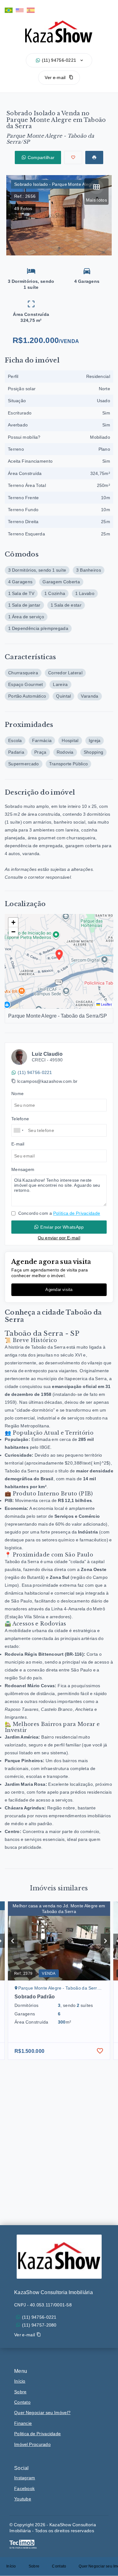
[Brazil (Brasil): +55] (19, 1130)
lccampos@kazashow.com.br (47, 1081)
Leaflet (106, 1004)
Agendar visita (59, 1290)
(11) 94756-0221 (59, 60)
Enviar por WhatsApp (62, 1227)
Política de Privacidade (77, 1213)
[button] (13, 922)
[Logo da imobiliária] (59, 2257)
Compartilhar (41, 157)
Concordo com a (59, 1213)
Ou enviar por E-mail (59, 1238)
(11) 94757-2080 (39, 2325)
